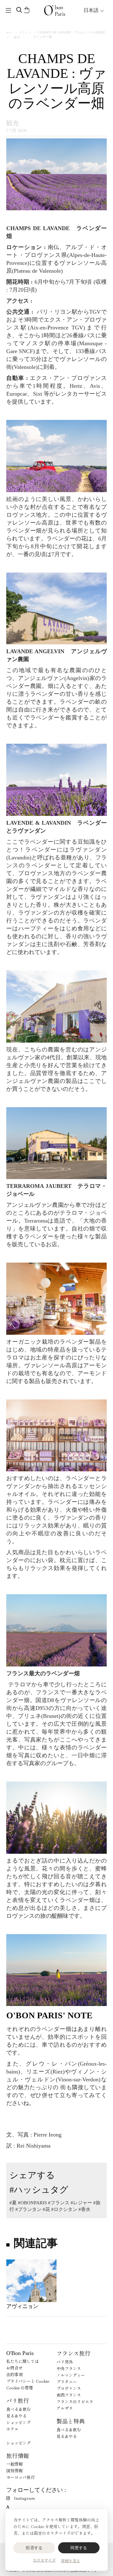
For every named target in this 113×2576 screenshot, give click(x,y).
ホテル (12, 2429)
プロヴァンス (69, 2388)
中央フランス (69, 2368)
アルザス (65, 2408)
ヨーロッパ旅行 (21, 2477)
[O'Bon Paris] (55, 10)
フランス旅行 (73, 2353)
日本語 (92, 10)
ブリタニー (67, 2382)
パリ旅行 (18, 2400)
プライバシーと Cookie (28, 2381)
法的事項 (14, 2374)
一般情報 (14, 2464)
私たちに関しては (23, 2361)
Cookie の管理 (20, 2388)
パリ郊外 (65, 2362)
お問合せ (14, 2368)
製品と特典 (71, 2421)
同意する (79, 2548)
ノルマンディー (71, 2375)
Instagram (24, 2498)
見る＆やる (16, 2416)
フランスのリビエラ (75, 2402)
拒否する (34, 2548)
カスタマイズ (44, 2560)
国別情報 (14, 2471)
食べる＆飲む (19, 2409)
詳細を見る (71, 2560)
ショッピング (19, 2422)
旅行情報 (18, 2456)
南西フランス (69, 2395)
